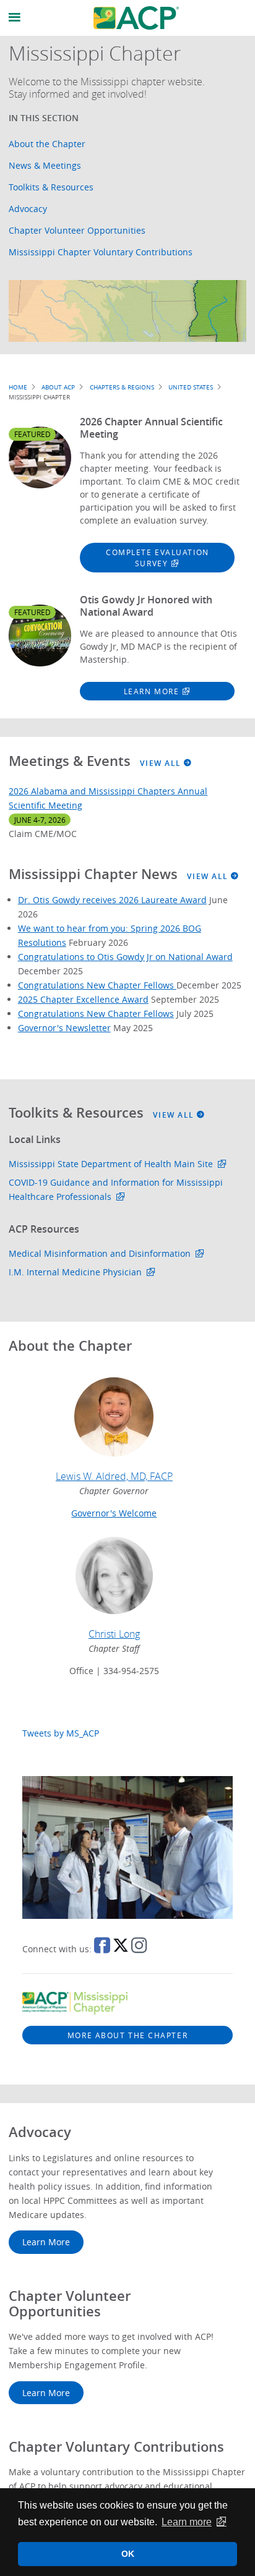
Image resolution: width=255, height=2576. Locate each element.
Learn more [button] (187, 2522)
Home (18, 387)
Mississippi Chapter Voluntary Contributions (101, 252)
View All (162, 763)
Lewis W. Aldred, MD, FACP (114, 1476)
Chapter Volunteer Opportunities (77, 230)
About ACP (58, 387)
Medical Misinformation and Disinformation (100, 1253)
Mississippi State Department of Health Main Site (111, 1164)
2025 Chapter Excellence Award (83, 999)
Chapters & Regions (122, 387)
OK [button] (128, 2554)
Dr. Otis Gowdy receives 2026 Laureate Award (112, 900)
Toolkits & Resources (51, 187)
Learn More (152, 691)
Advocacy (28, 209)
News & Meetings (45, 165)
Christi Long (114, 1634)
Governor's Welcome (114, 1513)
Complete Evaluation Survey (158, 558)
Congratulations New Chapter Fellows (97, 985)
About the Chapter (47, 144)
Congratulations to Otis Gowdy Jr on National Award (125, 957)
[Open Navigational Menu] (15, 18)
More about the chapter (127, 2035)
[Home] (136, 18)
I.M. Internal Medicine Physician (75, 1272)
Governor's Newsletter (64, 1028)
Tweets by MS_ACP (61, 1733)
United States (191, 387)
